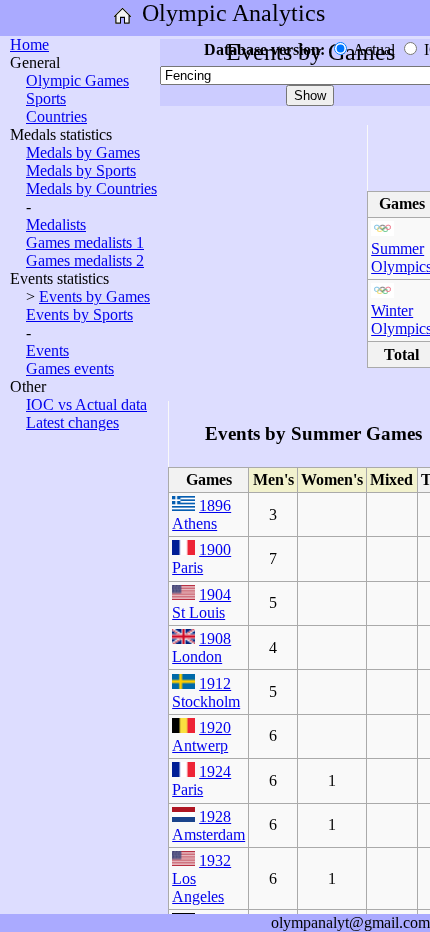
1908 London (201, 647)
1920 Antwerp (201, 736)
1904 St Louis (201, 603)
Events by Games (94, 296)
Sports (46, 98)
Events (47, 350)
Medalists (56, 224)
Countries (56, 116)
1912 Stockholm (206, 692)
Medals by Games (83, 152)
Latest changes (72, 422)
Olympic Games (77, 80)
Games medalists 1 (85, 242)
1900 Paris (201, 558)
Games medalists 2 (85, 260)
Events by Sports (79, 314)
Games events (70, 368)
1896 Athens (201, 514)
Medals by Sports (81, 170)
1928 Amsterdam (208, 825)
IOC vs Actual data (86, 404)
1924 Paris (201, 780)
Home (29, 44)
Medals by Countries (91, 188)
